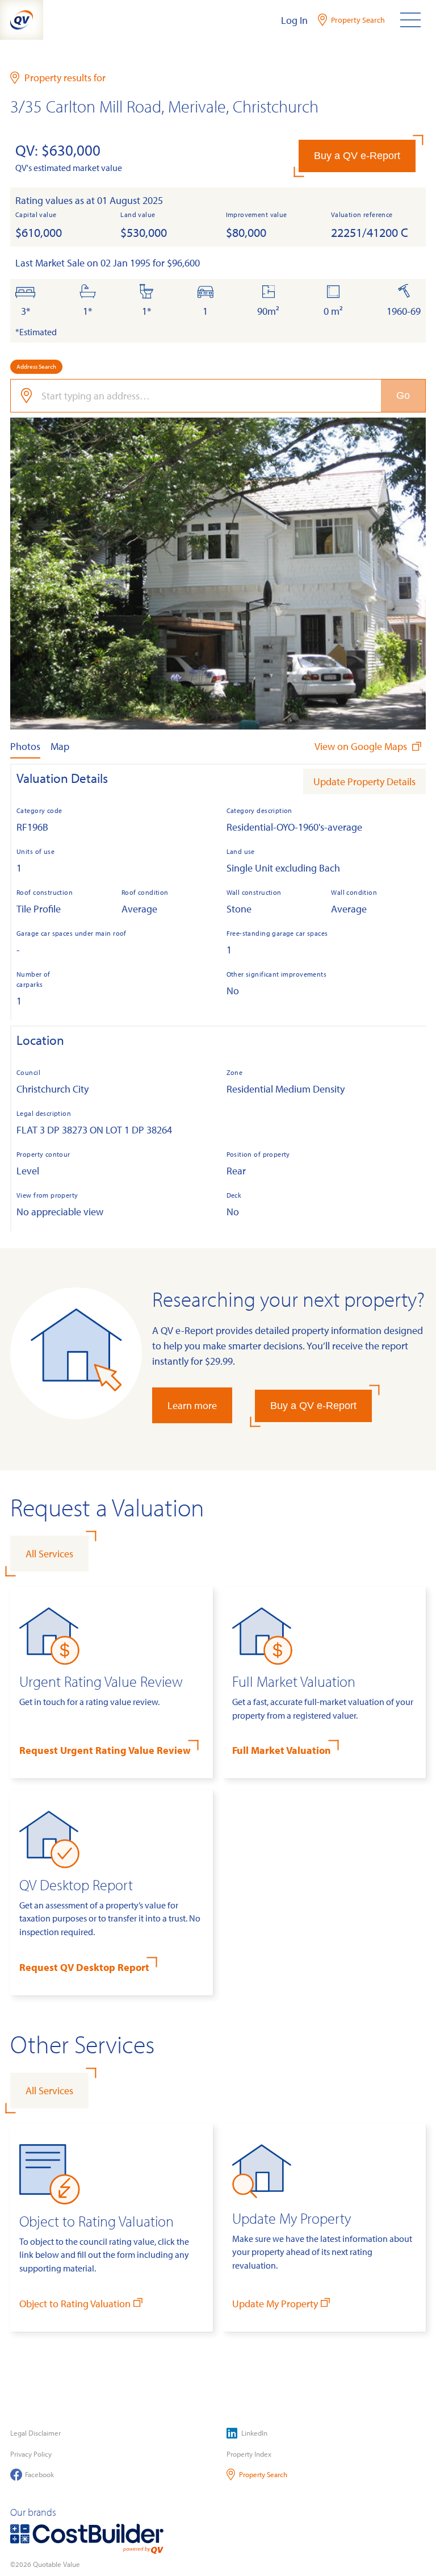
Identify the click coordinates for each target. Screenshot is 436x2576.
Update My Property (275, 2304)
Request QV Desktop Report (84, 1967)
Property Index (249, 2454)
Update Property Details (364, 781)
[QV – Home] (22, 20)
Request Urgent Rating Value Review (105, 1750)
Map (60, 746)
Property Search (263, 2474)
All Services (49, 1554)
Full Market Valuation (282, 1750)
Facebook (39, 2474)
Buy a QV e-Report (357, 156)
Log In (294, 20)
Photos (25, 746)
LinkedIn (254, 2433)
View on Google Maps (362, 746)
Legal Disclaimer (35, 2433)
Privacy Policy (31, 2454)
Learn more (192, 1405)
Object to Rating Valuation (75, 2304)
